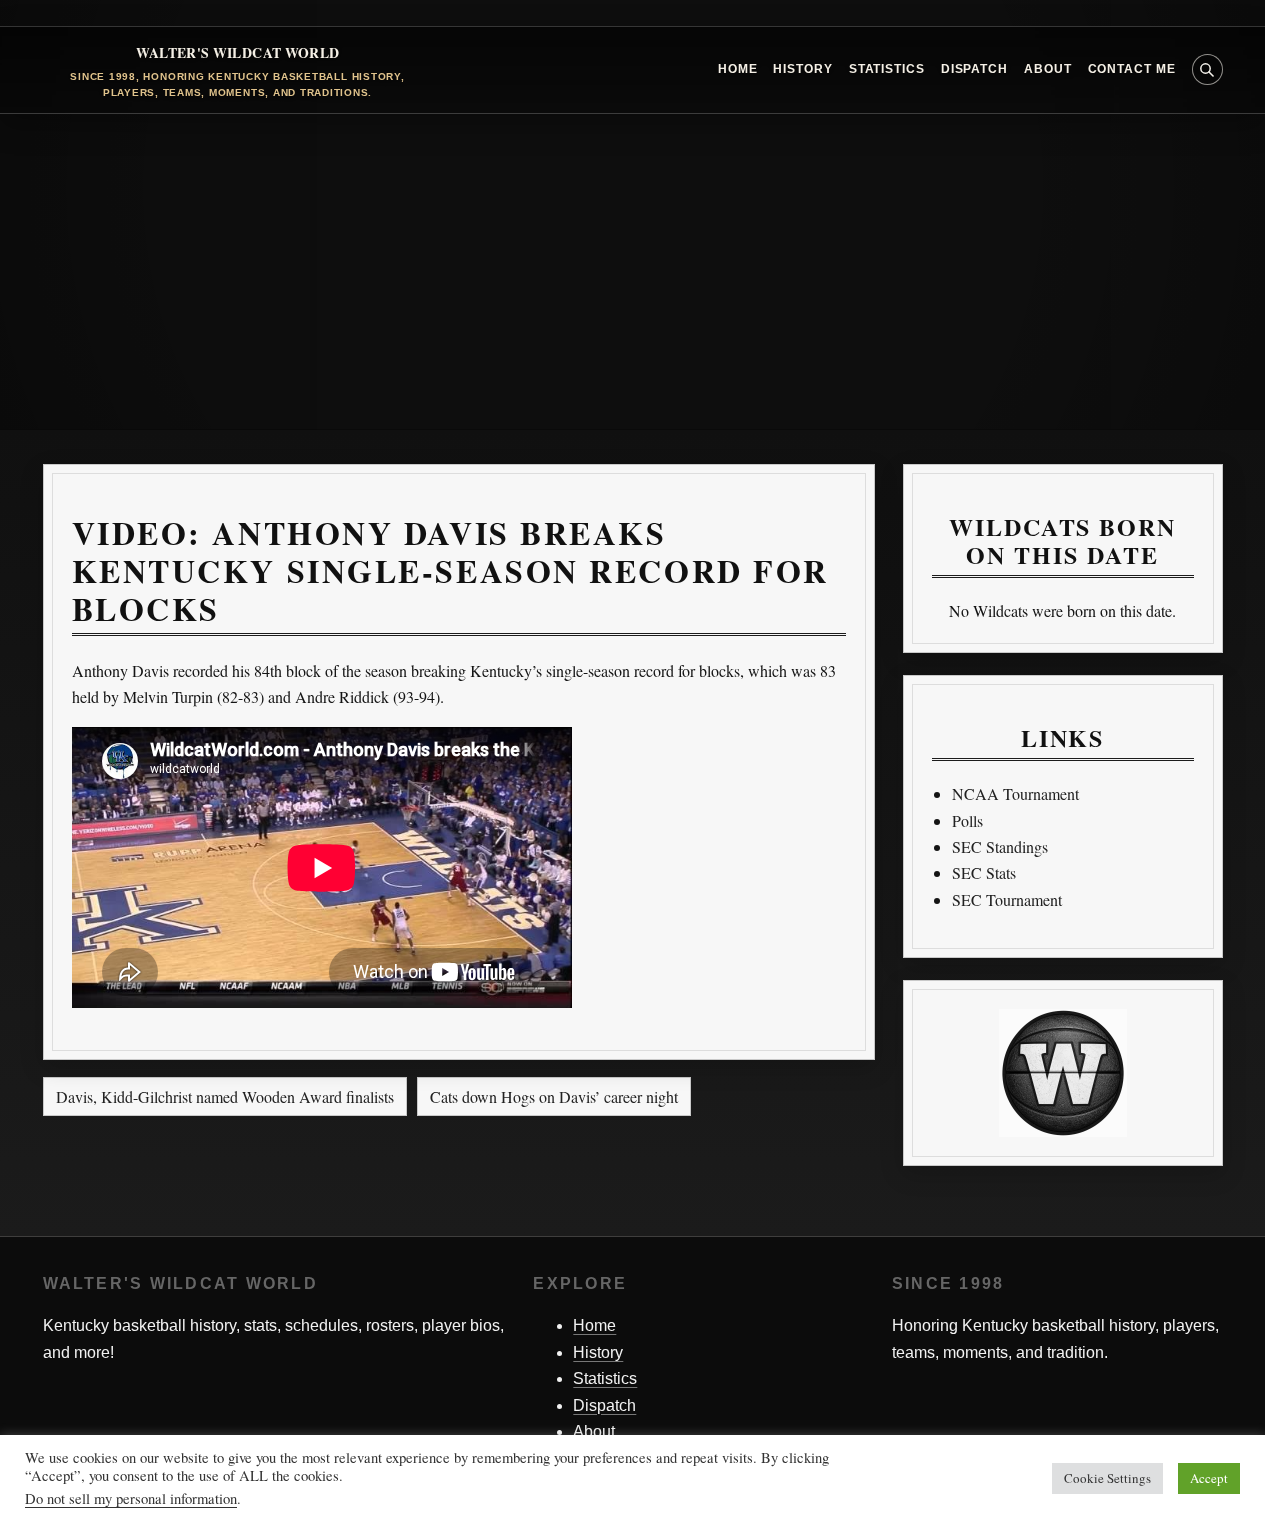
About (1048, 69)
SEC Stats (984, 872)
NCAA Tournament (1015, 793)
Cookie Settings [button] (1107, 1478)
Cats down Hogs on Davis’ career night (554, 1096)
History (802, 69)
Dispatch (974, 69)
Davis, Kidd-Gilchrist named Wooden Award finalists (225, 1096)
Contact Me (1132, 69)
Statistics (887, 69)
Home (738, 69)
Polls (967, 820)
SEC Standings (1000, 846)
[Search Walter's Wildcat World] (1207, 69)
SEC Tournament (1007, 899)
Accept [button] (1209, 1478)
